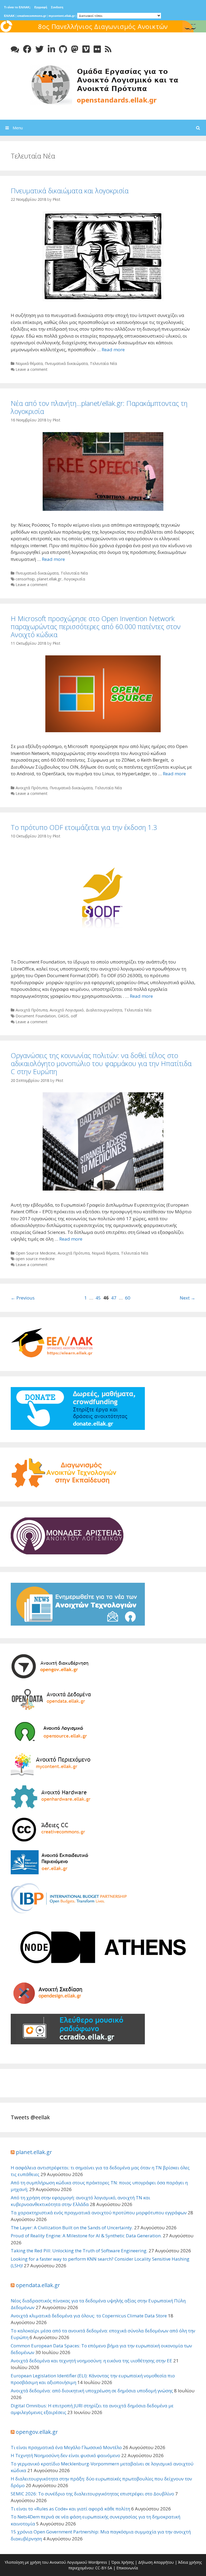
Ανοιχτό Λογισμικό (67, 1010)
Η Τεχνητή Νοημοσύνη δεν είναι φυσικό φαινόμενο (65, 2455)
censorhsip (25, 579)
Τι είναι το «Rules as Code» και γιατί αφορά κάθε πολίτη (70, 2509)
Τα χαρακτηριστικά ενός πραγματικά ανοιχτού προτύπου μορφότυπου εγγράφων (99, 2213)
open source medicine (35, 1259)
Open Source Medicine (36, 1253)
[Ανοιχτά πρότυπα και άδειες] (103, 84)
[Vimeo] (86, 49)
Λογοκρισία (74, 579)
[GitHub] (63, 49)
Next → (187, 1298)
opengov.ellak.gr (37, 2432)
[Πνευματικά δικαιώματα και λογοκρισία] (103, 299)
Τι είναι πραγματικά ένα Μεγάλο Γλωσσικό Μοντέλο (66, 2447)
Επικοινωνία (127, 2568)
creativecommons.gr (32, 16)
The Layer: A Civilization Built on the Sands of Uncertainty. (72, 2228)
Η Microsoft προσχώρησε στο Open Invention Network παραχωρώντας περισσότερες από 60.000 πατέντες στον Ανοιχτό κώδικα (96, 626)
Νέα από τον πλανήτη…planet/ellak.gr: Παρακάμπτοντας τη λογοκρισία (99, 407)
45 (98, 1298)
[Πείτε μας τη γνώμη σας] (15, 49)
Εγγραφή (41, 7)
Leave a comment (32, 369)
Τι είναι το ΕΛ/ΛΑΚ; (17, 7)
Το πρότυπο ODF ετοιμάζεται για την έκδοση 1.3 (84, 827)
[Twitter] (40, 49)
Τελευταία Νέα (103, 363)
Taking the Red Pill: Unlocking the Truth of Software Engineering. (79, 2251)
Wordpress (98, 2562)
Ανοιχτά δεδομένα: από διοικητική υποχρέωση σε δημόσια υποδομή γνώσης (92, 2391)
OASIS (63, 1016)
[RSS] (108, 49)
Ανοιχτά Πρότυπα (32, 788)
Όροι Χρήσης (123, 2562)
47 (114, 1298)
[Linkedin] (51, 49)
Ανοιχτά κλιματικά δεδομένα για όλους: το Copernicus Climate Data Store (89, 2316)
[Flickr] (97, 49)
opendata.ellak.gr (38, 2285)
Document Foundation (36, 1016)
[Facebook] (27, 49)
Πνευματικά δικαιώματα (66, 363)
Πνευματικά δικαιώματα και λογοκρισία (70, 191)
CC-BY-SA (104, 2568)
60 (128, 1298)
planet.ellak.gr (49, 579)
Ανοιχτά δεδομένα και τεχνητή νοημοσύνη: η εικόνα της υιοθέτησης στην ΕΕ (91, 2361)
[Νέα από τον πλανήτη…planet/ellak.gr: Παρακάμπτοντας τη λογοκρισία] (103, 509)
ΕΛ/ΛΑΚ (9, 16)
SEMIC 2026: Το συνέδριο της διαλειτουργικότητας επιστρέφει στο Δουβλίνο (92, 2494)
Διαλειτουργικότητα (104, 1010)
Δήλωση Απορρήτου (156, 2562)
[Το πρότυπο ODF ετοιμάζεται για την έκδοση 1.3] (103, 946)
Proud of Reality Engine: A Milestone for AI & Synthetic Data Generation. (86, 2236)
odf (74, 1016)
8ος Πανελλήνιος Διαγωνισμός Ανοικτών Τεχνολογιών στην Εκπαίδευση (103, 31)
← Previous (23, 1298)
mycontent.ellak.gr (62, 16)
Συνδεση (57, 7)
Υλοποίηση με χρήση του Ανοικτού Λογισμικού (46, 2562)
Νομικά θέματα (29, 363)
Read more (113, 350)
